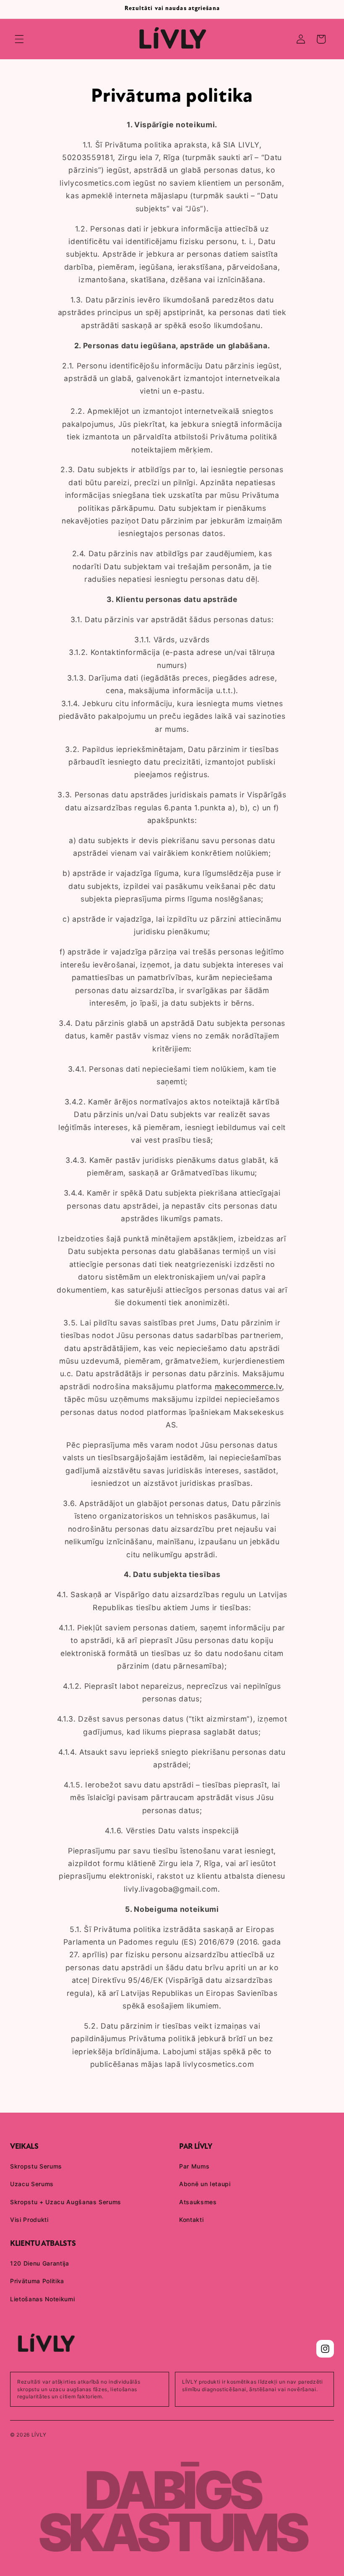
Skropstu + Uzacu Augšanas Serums (66, 2202)
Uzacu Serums (32, 2184)
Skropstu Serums (36, 2166)
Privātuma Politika (37, 2281)
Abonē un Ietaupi (205, 2184)
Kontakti (191, 2220)
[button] (19, 39)
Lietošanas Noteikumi (42, 2299)
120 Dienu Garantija (40, 2263)
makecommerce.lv (249, 1387)
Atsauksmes (198, 2202)
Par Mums (194, 2166)
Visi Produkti (29, 2220)
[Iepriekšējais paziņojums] (17, 9)
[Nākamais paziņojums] (327, 9)
